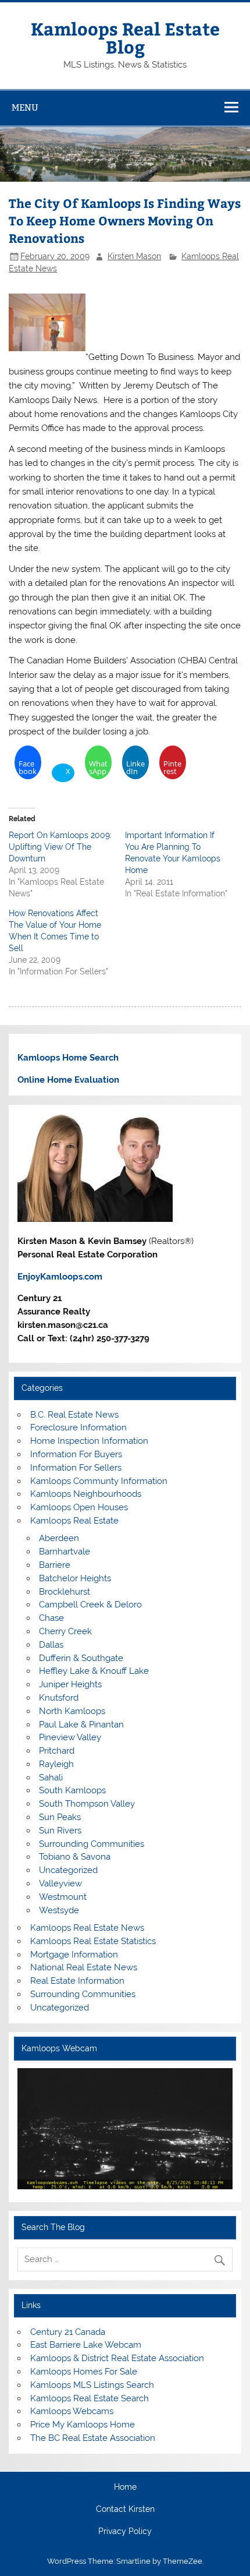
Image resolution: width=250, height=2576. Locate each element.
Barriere (55, 1565)
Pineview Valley (70, 1737)
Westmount (63, 1897)
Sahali (51, 1778)
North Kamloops (72, 1711)
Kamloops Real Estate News (87, 1928)
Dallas (51, 1645)
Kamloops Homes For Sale (84, 2372)
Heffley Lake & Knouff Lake (94, 1671)
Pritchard (57, 1751)
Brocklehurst (65, 1592)
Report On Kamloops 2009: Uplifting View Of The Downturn (60, 847)
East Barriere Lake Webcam (86, 2345)
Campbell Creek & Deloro (90, 1605)
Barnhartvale (65, 1552)
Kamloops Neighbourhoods (86, 1494)
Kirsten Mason (134, 256)
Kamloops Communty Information (99, 1481)
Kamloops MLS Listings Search (92, 2385)
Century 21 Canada (68, 2332)
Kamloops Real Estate (74, 1521)
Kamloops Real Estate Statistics (93, 1941)
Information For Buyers (76, 1454)
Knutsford (59, 1698)
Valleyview (60, 1884)
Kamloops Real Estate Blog (125, 37)
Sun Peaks (60, 1817)
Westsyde (59, 1910)
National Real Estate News (84, 1967)
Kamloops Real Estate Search (90, 2398)
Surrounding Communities (92, 1844)
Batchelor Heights (75, 1578)
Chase (51, 1618)
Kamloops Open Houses (79, 1507)
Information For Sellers (76, 1468)
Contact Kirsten (125, 2510)
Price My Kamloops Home (83, 2425)
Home (125, 2487)
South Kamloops (72, 1790)
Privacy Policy (125, 2532)
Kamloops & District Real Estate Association (117, 2358)
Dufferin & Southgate (81, 1658)
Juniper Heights (70, 1684)
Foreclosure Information (78, 1427)
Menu (25, 107)
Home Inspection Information (89, 1441)
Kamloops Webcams (72, 2411)
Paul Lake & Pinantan (81, 1725)
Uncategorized (68, 1870)
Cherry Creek (65, 1631)
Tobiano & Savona (75, 1857)
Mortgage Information (74, 1955)
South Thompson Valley (87, 1804)
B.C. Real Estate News (74, 1415)
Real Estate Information (77, 1981)
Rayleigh (56, 1764)
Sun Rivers (60, 1831)
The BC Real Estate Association (93, 2438)
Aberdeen (59, 1538)
